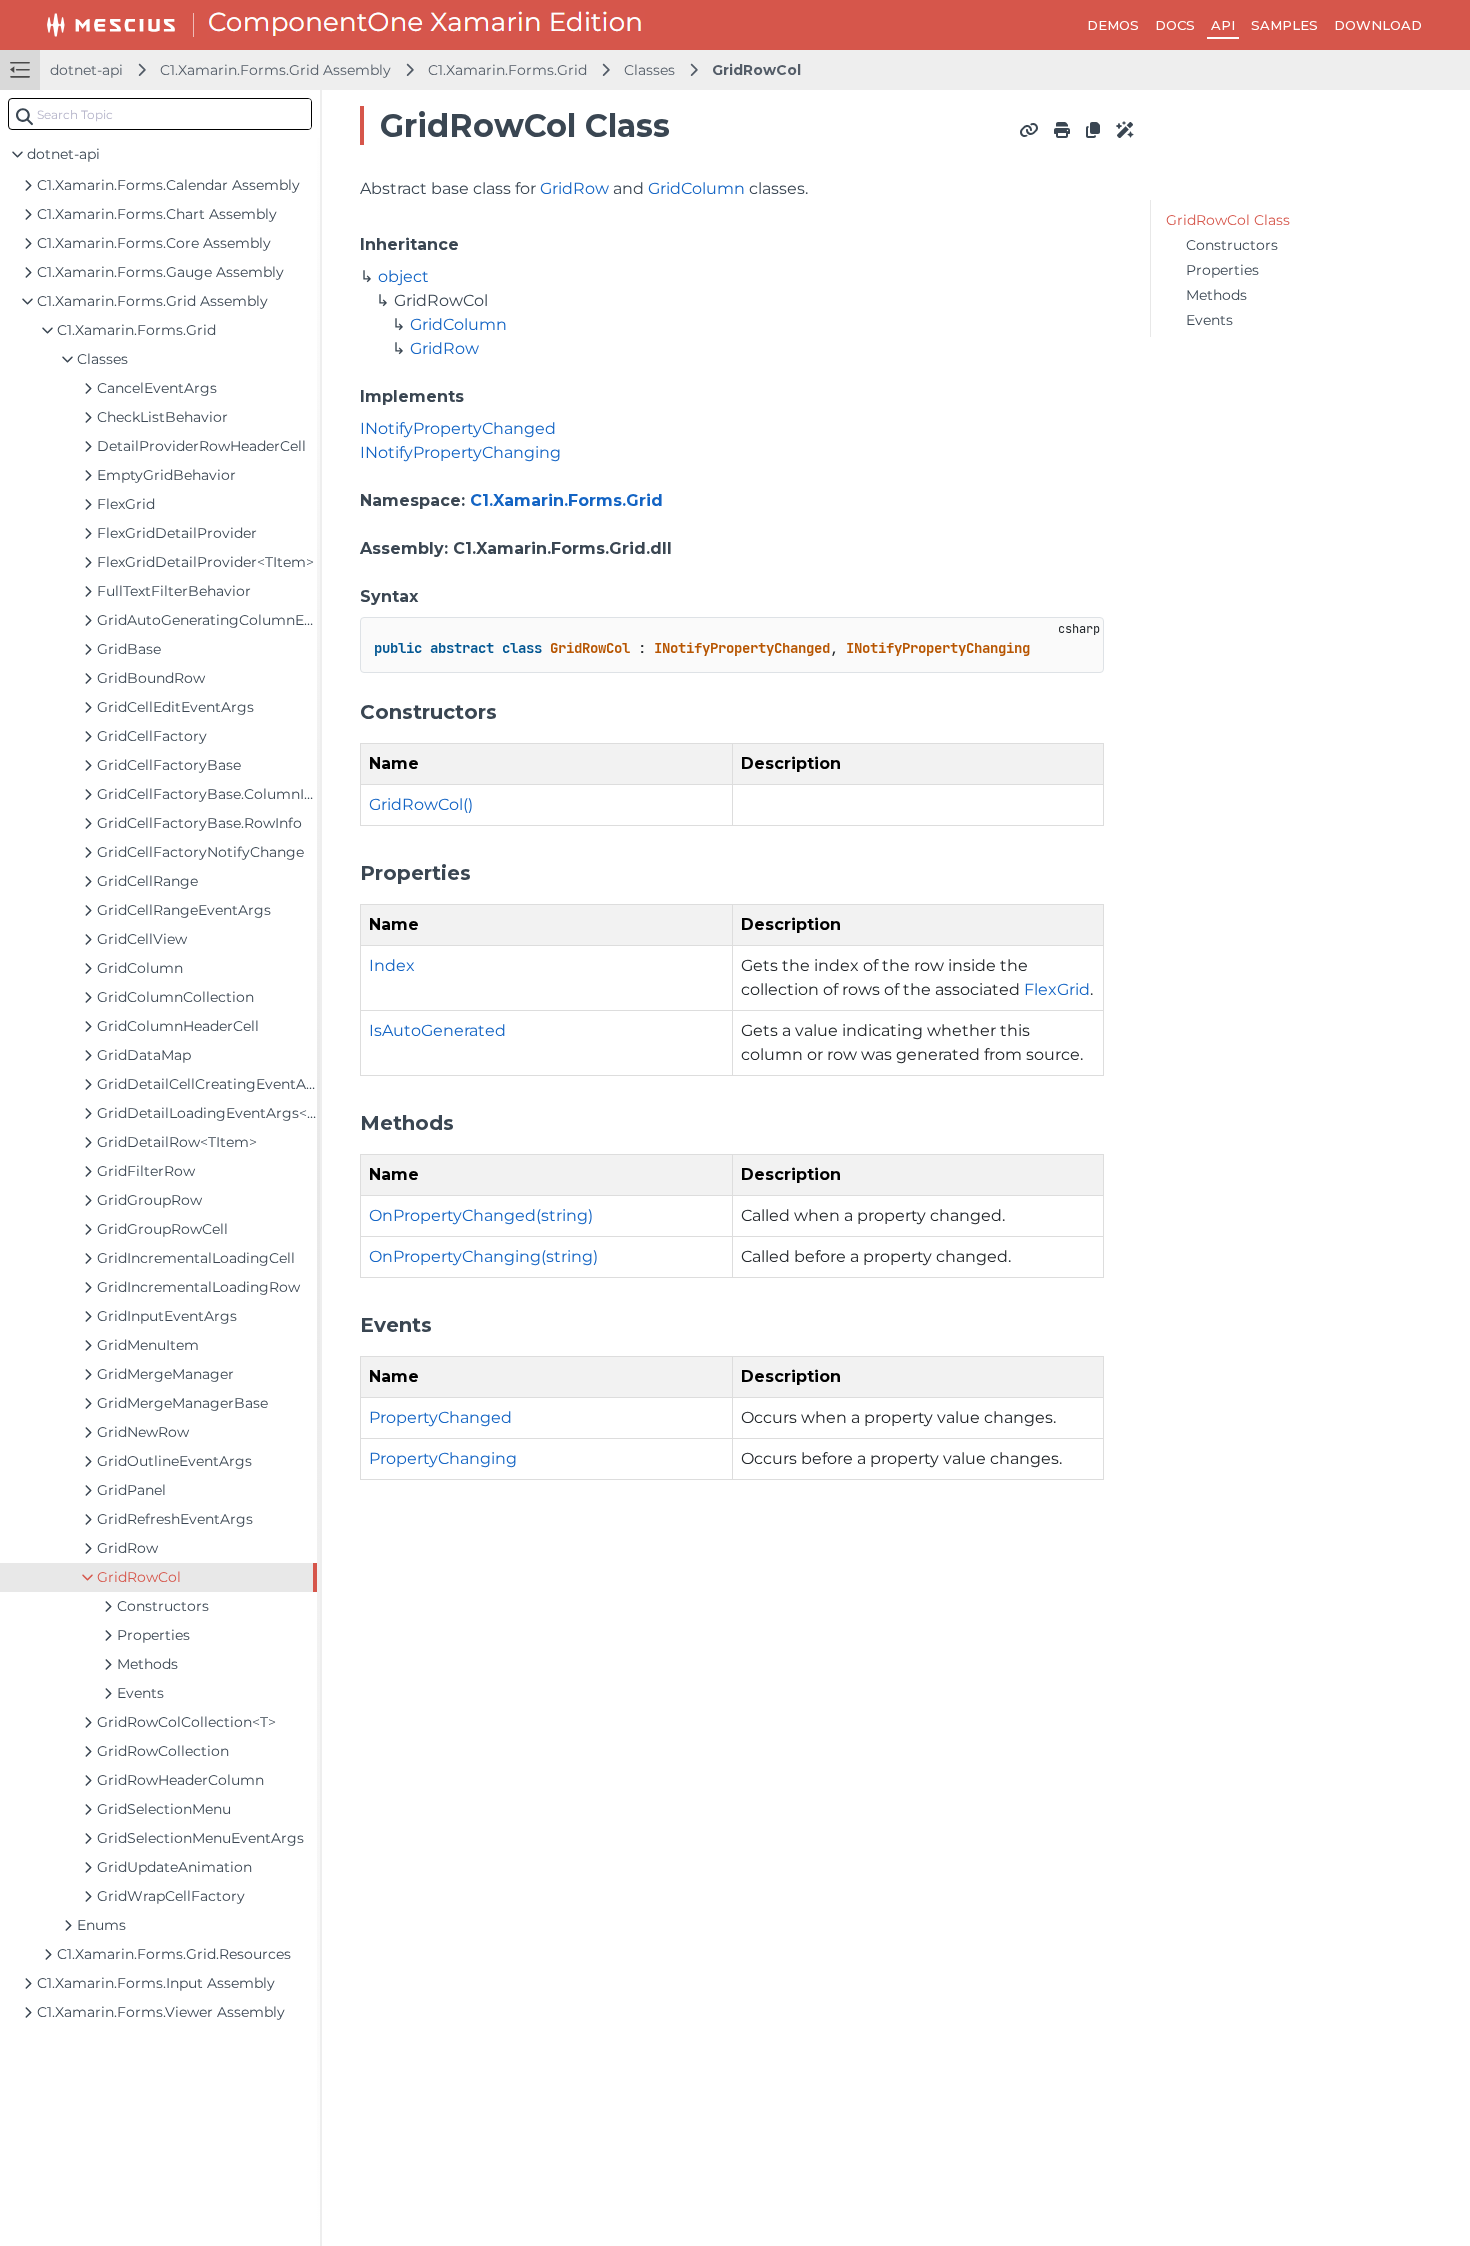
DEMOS (1113, 25)
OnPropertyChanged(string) (481, 1215)
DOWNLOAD (1378, 25)
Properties (1222, 270)
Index (392, 965)
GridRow (574, 188)
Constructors (1232, 245)
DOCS (1175, 25)
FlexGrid (1057, 989)
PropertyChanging (443, 1458)
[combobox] (160, 114)
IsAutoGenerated (437, 1030)
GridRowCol (756, 70)
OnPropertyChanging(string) (483, 1256)
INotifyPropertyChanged (458, 428)
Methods (1216, 295)
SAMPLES (1284, 25)
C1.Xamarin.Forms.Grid (507, 70)
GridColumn (696, 188)
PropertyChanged (440, 1417)
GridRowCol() (421, 804)
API (1223, 25)
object (403, 276)
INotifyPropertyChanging (460, 452)
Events (1209, 320)
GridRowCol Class (1228, 220)
